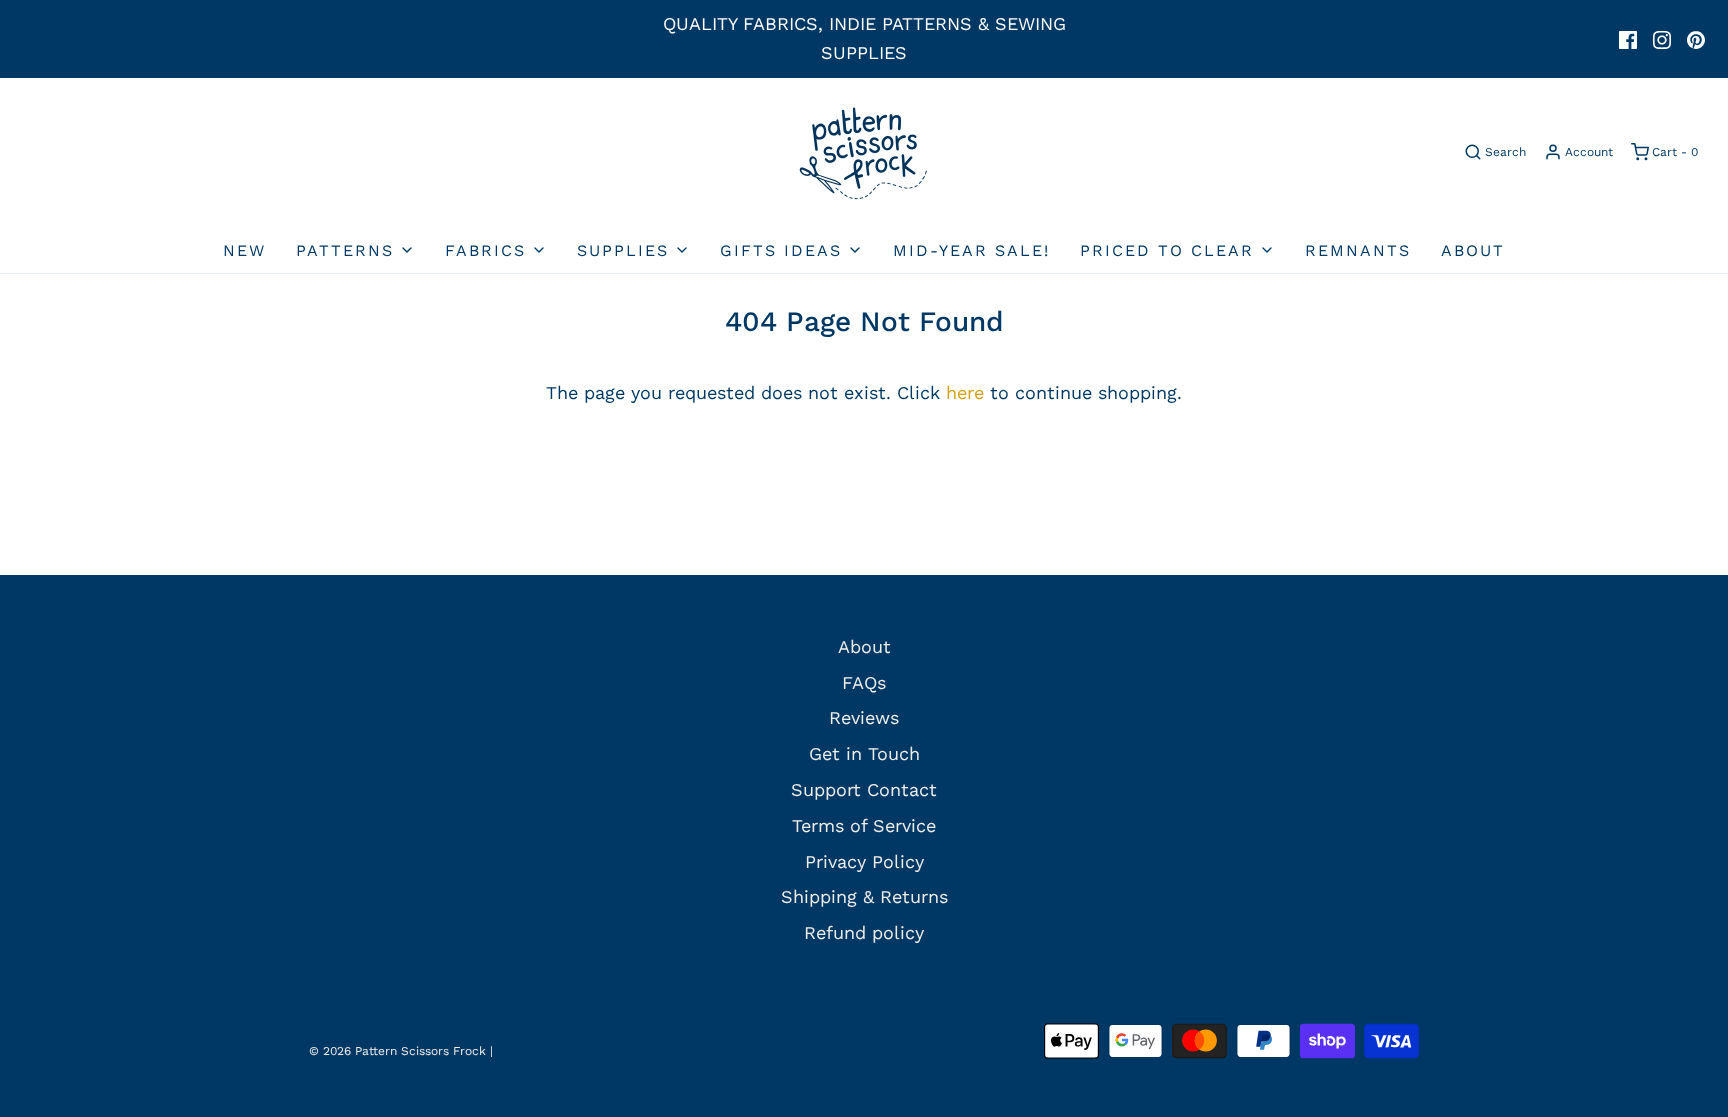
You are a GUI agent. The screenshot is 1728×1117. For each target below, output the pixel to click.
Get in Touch (864, 753)
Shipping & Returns (864, 896)
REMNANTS (1358, 250)
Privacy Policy (864, 861)
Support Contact (864, 789)
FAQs (864, 682)
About (1473, 250)
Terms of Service (864, 825)
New (244, 250)
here (965, 392)
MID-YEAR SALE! (971, 250)
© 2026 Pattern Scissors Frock (397, 1051)
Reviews (864, 717)
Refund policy (864, 932)
